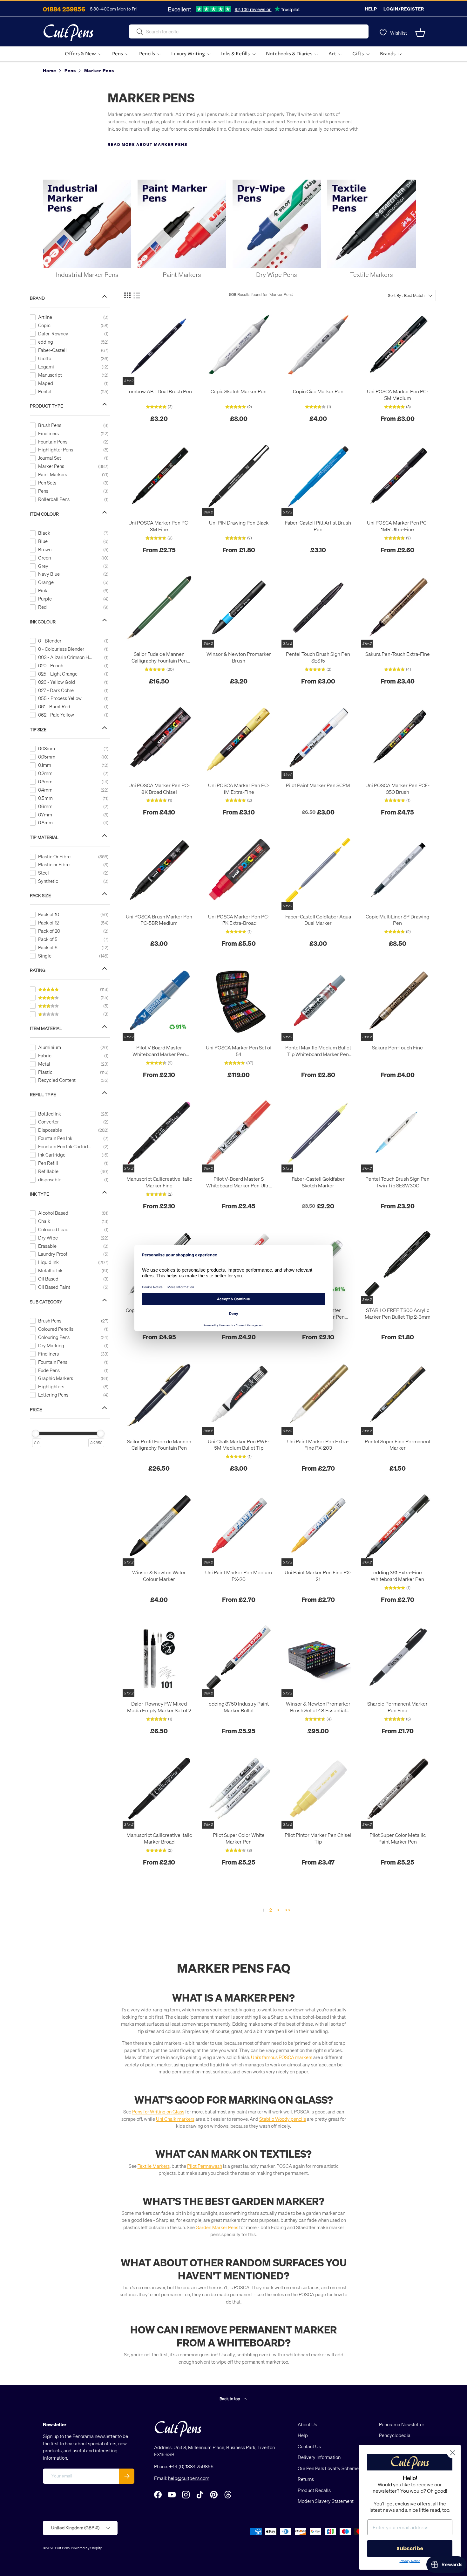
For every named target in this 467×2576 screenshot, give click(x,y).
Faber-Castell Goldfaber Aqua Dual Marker (318, 920)
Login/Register (404, 9)
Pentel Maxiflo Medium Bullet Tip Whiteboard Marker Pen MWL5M (318, 1051)
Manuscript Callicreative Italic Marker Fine (159, 1182)
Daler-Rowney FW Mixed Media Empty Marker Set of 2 (159, 1707)
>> (288, 1910)
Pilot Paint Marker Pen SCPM (318, 785)
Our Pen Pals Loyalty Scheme (328, 2468)
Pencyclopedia (395, 2435)
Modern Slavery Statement (326, 2501)
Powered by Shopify (86, 2548)
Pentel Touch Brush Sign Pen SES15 (318, 657)
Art (332, 54)
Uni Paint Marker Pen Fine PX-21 (318, 1576)
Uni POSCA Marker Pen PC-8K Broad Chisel (159, 789)
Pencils (147, 54)
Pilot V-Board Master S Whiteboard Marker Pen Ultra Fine (239, 1182)
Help (371, 9)
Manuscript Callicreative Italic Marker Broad (159, 1838)
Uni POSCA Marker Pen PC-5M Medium (398, 395)
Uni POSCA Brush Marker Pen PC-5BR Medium (159, 920)
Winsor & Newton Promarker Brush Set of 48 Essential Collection (318, 1707)
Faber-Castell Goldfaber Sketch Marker (318, 1182)
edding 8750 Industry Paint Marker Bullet (239, 1707)
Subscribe (410, 2549)
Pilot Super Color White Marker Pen (239, 1838)
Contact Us (309, 2446)
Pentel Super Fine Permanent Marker (398, 1445)
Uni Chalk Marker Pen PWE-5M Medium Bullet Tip (239, 1445)
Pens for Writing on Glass (158, 2112)
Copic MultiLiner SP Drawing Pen (397, 920)
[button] (420, 33)
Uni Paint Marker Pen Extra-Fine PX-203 (318, 1445)
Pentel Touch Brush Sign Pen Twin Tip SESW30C (397, 1182)
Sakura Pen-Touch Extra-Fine (398, 654)
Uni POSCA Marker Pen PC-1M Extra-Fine (239, 789)
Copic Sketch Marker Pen (239, 391)
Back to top (230, 2398)
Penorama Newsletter (402, 2424)
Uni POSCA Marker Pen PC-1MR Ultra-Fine (398, 526)
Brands (388, 54)
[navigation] (75, 868)
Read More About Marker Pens (148, 144)
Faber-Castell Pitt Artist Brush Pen (318, 526)
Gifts (358, 54)
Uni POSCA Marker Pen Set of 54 (239, 1051)
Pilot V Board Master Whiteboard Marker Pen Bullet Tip (159, 1051)
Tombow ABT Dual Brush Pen (159, 391)
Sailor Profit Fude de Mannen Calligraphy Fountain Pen (159, 1445)
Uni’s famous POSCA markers (282, 2057)
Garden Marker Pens (217, 2227)
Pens (118, 54)
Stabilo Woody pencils (283, 2119)
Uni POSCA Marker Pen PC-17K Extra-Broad (239, 920)
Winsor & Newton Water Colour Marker (159, 1576)
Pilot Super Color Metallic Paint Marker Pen (398, 1838)
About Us (307, 2424)
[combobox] (249, 31)
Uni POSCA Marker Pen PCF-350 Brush (397, 789)
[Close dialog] (453, 2453)
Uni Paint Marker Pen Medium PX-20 (239, 1576)
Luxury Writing (188, 54)
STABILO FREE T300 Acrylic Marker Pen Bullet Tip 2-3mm (398, 1313)
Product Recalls (314, 2490)
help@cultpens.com (189, 2478)
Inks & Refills (235, 54)
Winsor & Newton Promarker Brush (239, 657)
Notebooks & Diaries (289, 54)
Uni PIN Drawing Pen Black (239, 523)
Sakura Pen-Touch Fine (397, 1048)
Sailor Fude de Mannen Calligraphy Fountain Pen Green (159, 657)
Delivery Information (319, 2457)
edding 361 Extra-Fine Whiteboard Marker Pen (397, 1576)
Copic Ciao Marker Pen (318, 391)
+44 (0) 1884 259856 (191, 2466)
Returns (306, 2479)
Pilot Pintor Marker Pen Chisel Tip (318, 1838)
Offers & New (80, 54)
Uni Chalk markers (175, 2119)
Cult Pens (62, 2548)
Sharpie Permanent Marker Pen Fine (397, 1707)
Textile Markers (154, 2166)
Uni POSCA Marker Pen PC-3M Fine (159, 526)
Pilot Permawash (205, 2166)
